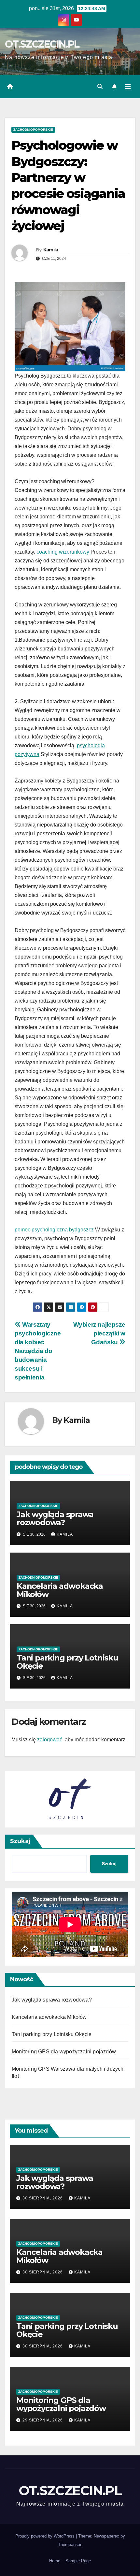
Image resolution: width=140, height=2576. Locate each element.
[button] (100, 87)
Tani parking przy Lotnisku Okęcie (67, 1662)
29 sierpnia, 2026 (43, 2420)
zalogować (50, 1740)
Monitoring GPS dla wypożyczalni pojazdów (64, 2052)
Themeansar (70, 2545)
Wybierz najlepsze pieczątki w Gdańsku (99, 1333)
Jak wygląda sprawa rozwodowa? (55, 1518)
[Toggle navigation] (128, 87)
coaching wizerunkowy (63, 552)
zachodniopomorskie (33, 130)
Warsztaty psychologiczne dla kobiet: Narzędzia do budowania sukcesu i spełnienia (38, 1351)
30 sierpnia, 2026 (43, 2198)
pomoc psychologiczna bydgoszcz (54, 1230)
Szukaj (20, 1841)
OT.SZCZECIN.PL (42, 44)
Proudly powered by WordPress (46, 2536)
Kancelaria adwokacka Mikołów (60, 1590)
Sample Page (78, 2561)
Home (55, 2561)
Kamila (51, 250)
